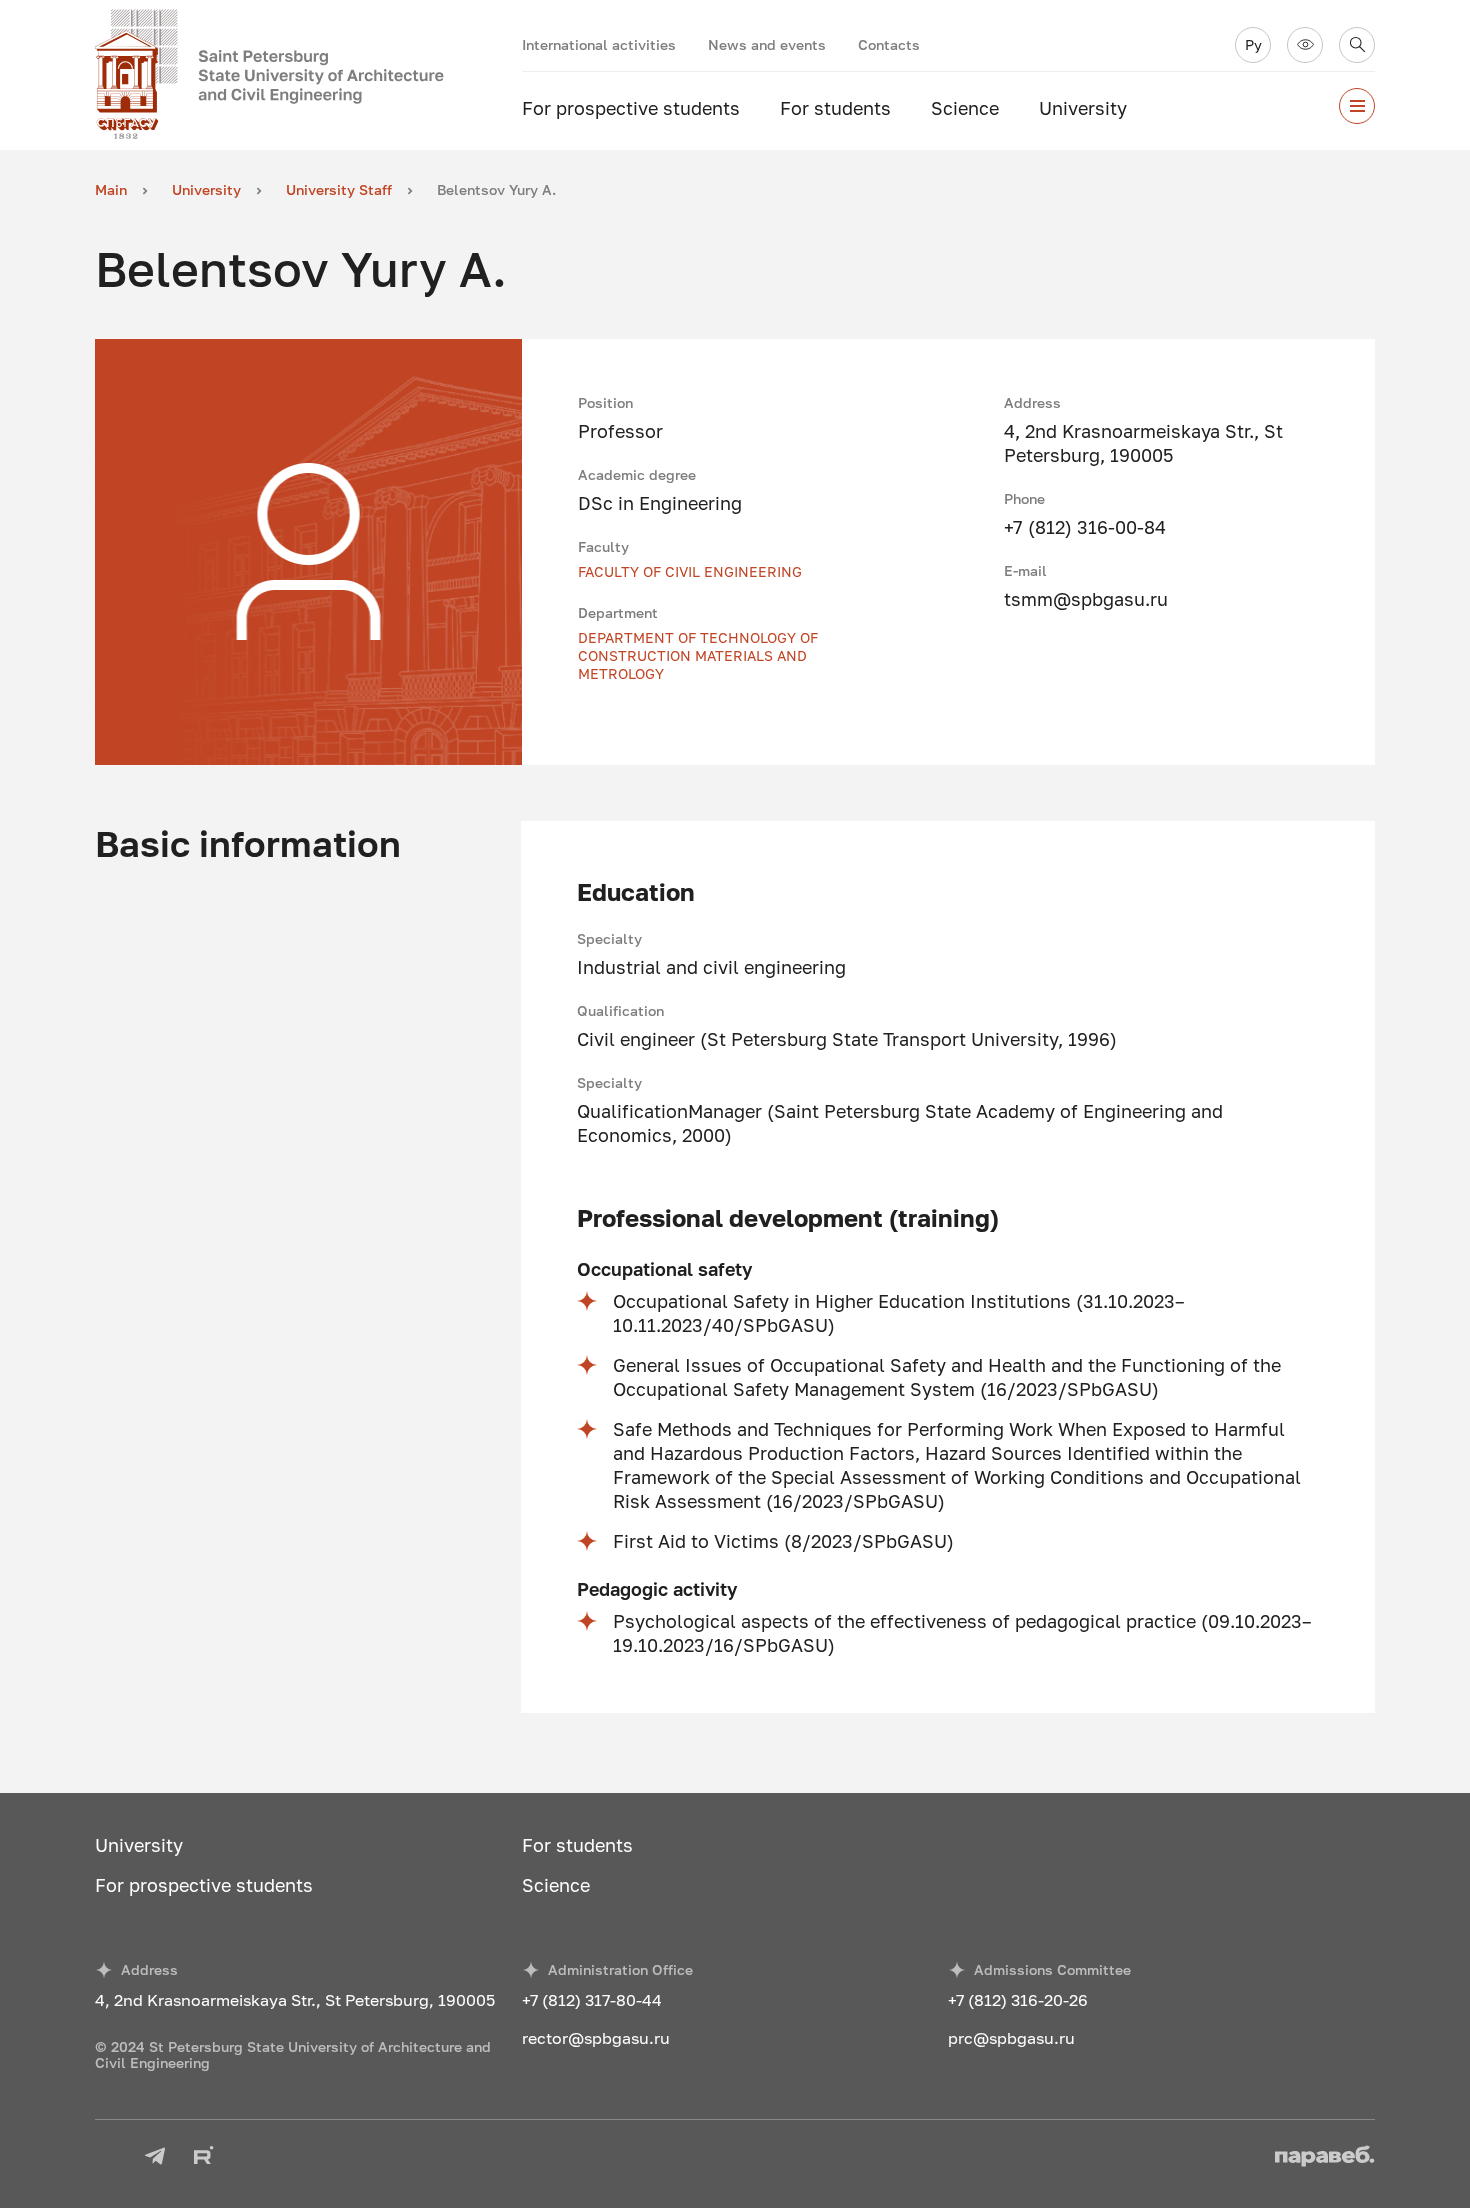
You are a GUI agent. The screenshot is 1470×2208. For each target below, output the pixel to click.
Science (965, 108)
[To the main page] (308, 75)
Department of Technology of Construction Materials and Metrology (698, 655)
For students (835, 108)
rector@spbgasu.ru (596, 2038)
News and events (767, 44)
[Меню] (1357, 106)
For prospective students (631, 108)
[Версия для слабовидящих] (1305, 45)
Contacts (889, 44)
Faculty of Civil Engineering (690, 571)
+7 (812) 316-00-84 (1085, 527)
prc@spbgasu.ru (1011, 2038)
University (1083, 108)
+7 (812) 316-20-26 (1018, 2000)
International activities (599, 44)
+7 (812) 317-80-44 (592, 2000)
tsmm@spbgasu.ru (1086, 599)
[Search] (1357, 45)
